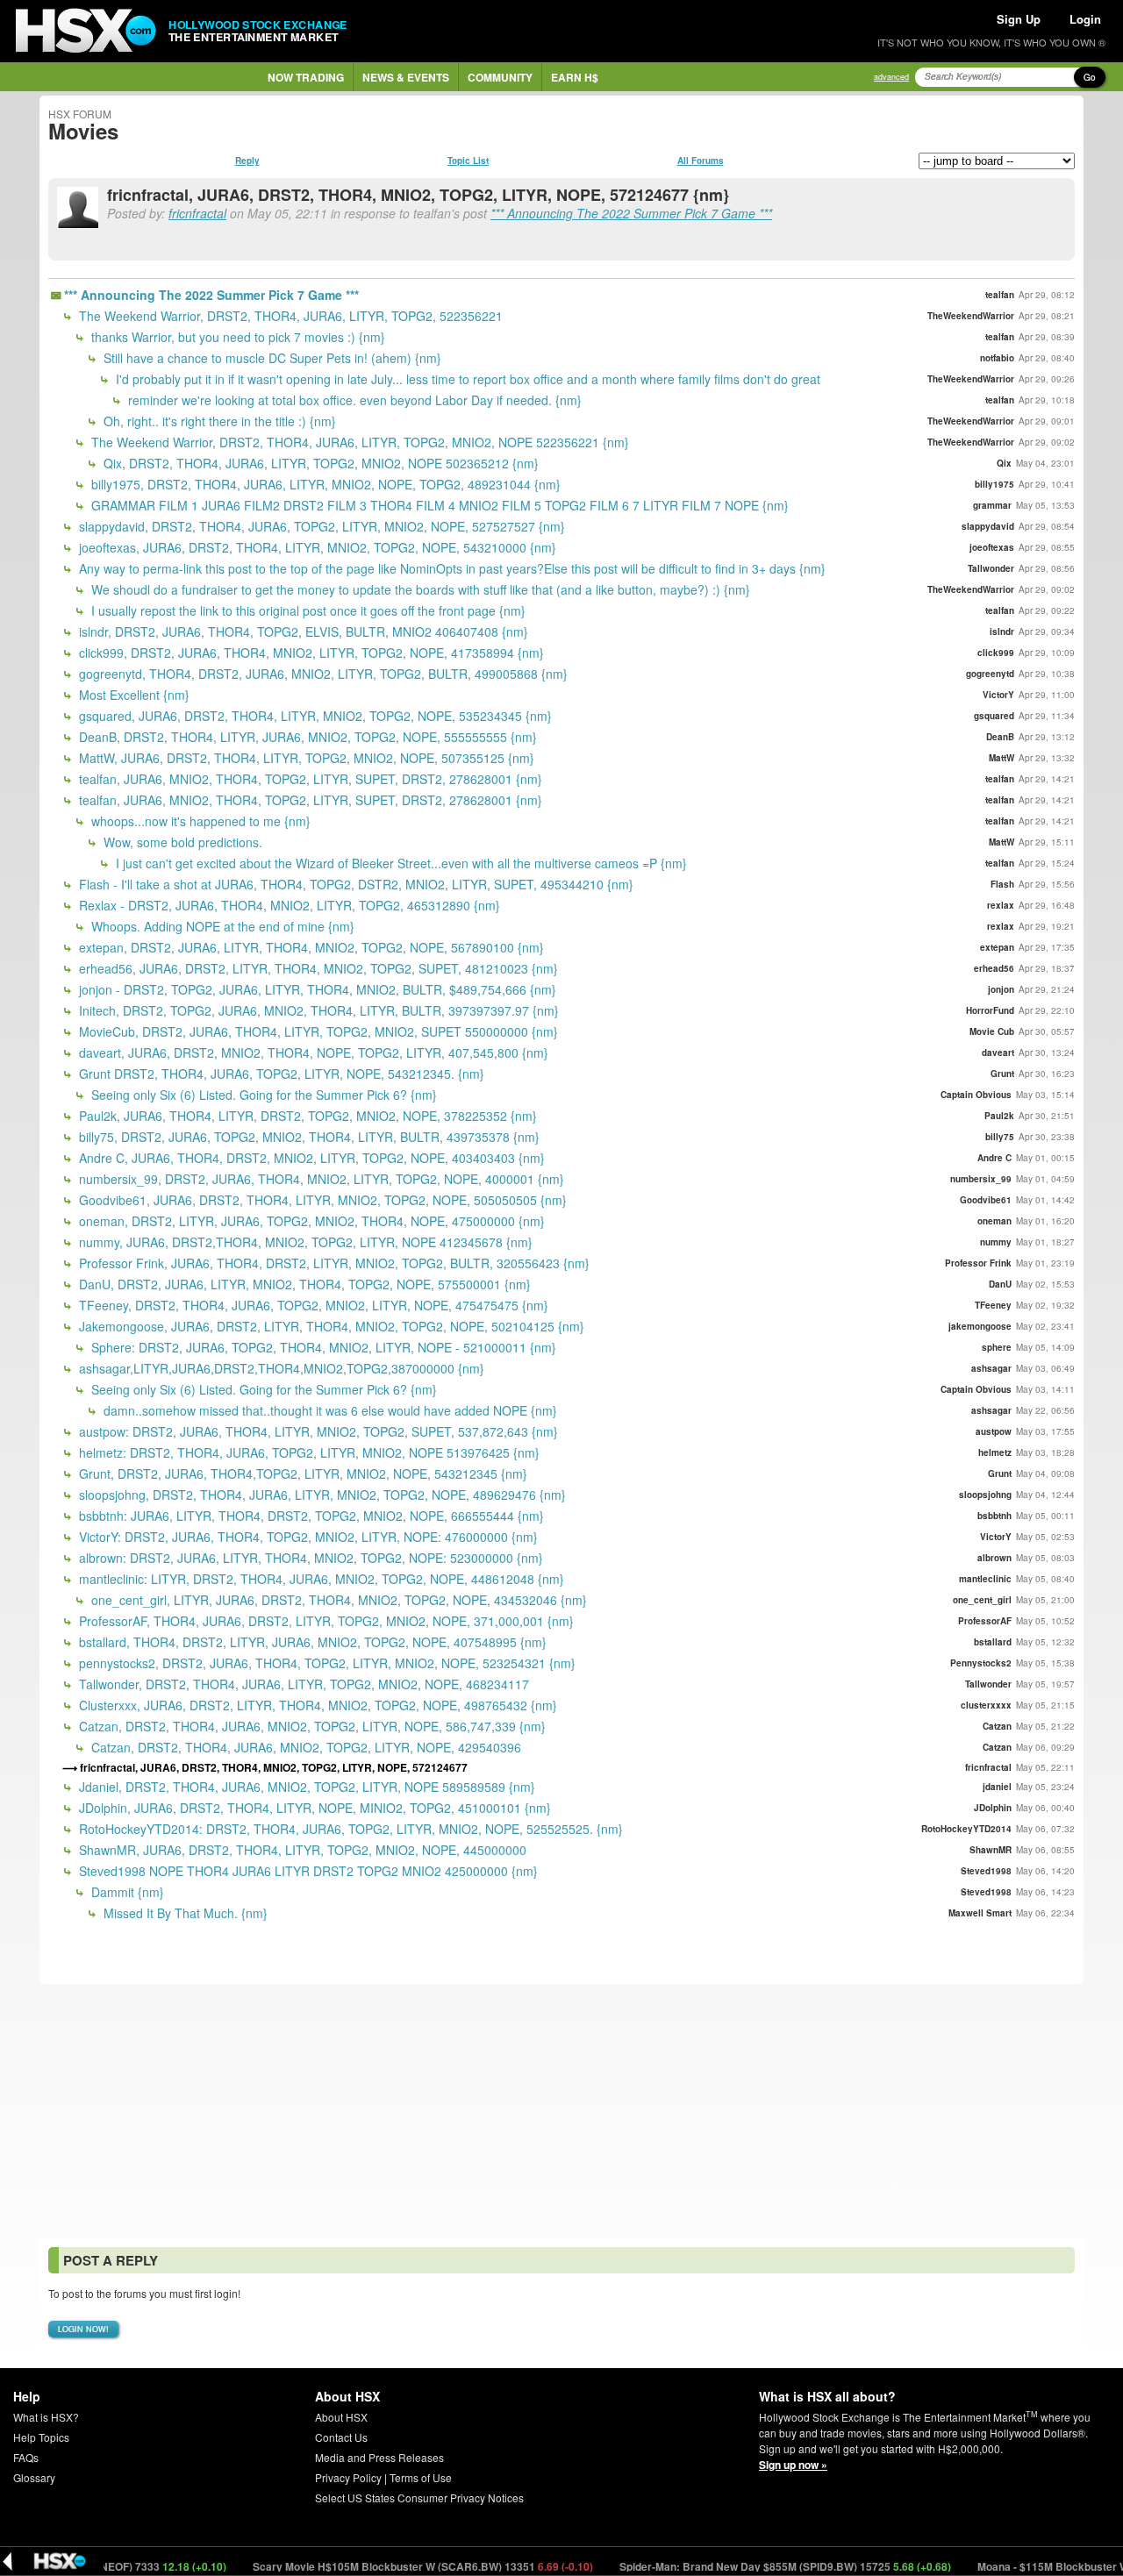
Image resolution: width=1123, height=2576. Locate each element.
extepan (997, 947)
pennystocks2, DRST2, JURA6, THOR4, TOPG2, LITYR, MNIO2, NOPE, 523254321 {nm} (325, 1663)
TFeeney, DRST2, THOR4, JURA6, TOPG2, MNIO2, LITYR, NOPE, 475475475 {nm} (312, 1305)
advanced (891, 77)
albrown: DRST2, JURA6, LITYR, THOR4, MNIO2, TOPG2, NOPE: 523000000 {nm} (309, 1558)
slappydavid (988, 526)
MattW (1001, 758)
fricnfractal (197, 213)
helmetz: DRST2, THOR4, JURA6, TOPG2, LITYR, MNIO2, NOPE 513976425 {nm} (308, 1452)
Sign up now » (793, 2465)
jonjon (1001, 989)
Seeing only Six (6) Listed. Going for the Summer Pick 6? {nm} (262, 1095)
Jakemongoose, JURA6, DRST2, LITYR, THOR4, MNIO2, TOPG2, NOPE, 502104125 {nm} (330, 1326)
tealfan (1000, 295)
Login (1085, 19)
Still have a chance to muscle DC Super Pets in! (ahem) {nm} (271, 358)
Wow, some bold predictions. (181, 842)
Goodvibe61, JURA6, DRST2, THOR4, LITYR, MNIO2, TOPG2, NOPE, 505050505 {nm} (321, 1200)
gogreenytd (990, 674)
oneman (994, 1221)
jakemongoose (980, 1326)
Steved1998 (986, 1871)
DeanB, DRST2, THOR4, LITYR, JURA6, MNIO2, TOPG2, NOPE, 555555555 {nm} (306, 737)
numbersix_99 (981, 1179)
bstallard (993, 1642)
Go (1090, 77)
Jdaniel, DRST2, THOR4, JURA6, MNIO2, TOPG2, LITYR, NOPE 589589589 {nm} (305, 1787)
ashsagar (991, 1368)
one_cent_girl (982, 1600)
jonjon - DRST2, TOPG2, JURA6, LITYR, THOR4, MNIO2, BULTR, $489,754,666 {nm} (316, 989)
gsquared (994, 716)
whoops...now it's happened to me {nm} (199, 821)
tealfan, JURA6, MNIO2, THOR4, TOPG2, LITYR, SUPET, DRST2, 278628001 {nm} (309, 779)
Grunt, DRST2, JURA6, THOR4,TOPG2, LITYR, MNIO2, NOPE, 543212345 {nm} (301, 1474)
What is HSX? (46, 2417)
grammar (992, 505)
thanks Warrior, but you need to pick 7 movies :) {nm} (236, 337)
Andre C (994, 1158)
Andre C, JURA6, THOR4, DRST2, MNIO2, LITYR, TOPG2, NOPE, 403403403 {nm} (310, 1158)
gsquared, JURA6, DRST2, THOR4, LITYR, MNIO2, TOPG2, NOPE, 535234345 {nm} (314, 716)
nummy (996, 1242)
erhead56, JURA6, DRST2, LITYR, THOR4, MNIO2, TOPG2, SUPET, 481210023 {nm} (317, 968)
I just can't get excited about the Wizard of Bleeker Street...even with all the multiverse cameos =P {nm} (400, 863)
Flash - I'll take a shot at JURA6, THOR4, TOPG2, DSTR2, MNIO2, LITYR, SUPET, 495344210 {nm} (354, 884)
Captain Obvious (976, 1095)
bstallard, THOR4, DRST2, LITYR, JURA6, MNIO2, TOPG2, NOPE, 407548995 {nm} (311, 1642)
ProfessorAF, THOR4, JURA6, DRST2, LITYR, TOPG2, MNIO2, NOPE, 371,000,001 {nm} (325, 1621)
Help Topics (41, 2437)
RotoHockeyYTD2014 (966, 1829)
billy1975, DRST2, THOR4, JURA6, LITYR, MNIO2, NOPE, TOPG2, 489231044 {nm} (324, 484)
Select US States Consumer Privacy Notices (419, 2498)
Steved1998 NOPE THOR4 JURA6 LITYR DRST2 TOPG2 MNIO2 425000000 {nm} (307, 1871)
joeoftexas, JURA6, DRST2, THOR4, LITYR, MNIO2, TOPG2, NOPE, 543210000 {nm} (316, 547)
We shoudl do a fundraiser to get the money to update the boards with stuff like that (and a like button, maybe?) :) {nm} (419, 589)
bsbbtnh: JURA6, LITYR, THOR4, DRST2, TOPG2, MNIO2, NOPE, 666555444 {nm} (310, 1516)
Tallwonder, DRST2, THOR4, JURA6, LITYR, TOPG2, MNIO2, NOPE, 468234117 (302, 1684)
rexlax (1001, 905)
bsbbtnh (994, 1516)
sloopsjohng (985, 1495)
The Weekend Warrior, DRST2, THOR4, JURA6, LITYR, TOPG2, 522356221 (289, 316)
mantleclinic (985, 1579)
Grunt (1002, 1074)
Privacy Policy (348, 2477)
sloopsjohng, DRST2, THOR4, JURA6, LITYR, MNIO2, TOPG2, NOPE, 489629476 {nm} (321, 1495)
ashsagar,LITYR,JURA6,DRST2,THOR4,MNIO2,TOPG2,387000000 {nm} (280, 1368)
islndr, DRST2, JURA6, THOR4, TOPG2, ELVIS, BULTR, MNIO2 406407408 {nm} (302, 632)
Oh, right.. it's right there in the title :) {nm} (218, 421)
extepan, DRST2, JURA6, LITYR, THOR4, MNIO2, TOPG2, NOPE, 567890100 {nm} (310, 947)
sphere (997, 1347)
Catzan (997, 1726)
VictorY (998, 695)
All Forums (701, 161)
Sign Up (1019, 19)
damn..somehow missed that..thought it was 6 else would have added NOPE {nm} (329, 1410)
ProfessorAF (985, 1621)
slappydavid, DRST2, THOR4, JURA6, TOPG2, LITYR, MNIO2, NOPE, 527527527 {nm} (320, 526)
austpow (994, 1431)
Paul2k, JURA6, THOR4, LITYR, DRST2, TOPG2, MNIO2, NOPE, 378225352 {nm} (306, 1116)
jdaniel (997, 1787)
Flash (1002, 884)
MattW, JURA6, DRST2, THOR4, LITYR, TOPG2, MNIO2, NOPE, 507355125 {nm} (305, 758)
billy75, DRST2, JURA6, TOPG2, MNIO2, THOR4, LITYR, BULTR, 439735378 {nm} (308, 1137)
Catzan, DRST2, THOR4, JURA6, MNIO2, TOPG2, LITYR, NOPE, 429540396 (304, 1747)
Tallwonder (991, 568)
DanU (1000, 1284)
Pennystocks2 (981, 1663)
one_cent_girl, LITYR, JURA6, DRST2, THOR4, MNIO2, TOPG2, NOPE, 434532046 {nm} (337, 1600)
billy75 (1000, 1137)
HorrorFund (990, 1010)
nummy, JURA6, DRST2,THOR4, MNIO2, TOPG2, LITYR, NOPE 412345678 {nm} (304, 1242)
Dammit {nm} (126, 1892)
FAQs (26, 2457)
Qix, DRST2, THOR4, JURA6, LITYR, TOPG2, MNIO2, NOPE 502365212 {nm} (319, 463)
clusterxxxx (986, 1705)
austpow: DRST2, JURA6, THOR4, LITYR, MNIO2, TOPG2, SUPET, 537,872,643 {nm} (317, 1431)
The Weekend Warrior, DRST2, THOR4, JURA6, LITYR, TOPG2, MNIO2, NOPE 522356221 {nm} (358, 442)
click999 (996, 653)
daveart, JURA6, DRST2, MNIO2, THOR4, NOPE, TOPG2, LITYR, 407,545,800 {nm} (312, 1053)
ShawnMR (991, 1850)
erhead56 (994, 968)
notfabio (997, 358)
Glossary (34, 2477)
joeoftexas (992, 547)
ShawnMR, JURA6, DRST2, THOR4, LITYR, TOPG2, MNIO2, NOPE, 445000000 (301, 1850)
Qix (1004, 463)
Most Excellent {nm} (132, 695)
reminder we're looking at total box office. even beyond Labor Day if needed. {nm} (353, 400)
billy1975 (994, 484)
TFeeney (993, 1305)
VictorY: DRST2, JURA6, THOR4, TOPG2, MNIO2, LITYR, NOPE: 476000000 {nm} (307, 1537)
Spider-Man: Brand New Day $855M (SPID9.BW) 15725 (739, 2566)
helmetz (995, 1452)
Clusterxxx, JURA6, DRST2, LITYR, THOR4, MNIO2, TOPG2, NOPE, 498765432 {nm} (316, 1705)
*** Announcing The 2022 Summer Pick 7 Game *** (631, 213)
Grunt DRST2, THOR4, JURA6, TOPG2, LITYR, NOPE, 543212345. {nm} (280, 1074)
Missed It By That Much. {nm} (184, 1913)
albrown (994, 1558)
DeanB (1000, 737)
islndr (1002, 632)
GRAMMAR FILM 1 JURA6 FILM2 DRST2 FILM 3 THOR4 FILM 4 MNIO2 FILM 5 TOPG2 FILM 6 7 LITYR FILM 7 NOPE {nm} (438, 505)
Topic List (468, 161)
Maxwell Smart (980, 1913)
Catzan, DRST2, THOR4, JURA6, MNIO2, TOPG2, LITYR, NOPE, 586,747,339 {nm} (311, 1726)
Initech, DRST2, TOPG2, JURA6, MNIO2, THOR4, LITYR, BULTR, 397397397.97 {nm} (317, 1010)
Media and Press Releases (379, 2457)
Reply (247, 161)
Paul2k (999, 1116)
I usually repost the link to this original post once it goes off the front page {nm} (307, 610)
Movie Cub (992, 1031)
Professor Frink (978, 1263)
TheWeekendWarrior (971, 316)
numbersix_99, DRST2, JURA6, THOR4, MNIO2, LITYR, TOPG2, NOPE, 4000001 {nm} (320, 1179)
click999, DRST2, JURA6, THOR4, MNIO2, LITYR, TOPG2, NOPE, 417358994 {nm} (310, 653)
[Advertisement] (561, 2111)
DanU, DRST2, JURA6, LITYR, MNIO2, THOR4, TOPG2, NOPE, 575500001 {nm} (303, 1284)
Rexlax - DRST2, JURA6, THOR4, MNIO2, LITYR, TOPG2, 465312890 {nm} (288, 905)
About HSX (341, 2417)
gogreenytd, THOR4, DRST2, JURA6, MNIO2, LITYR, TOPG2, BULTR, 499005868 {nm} (322, 674)
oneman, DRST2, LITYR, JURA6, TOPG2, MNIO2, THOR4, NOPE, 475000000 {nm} (310, 1221)
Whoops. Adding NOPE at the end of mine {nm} (221, 926)
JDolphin (993, 1808)
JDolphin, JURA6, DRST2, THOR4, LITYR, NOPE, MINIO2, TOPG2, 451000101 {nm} (313, 1808)
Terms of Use (421, 2477)
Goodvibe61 (986, 1200)
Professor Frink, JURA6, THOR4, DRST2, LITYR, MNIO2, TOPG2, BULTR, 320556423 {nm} (333, 1263)
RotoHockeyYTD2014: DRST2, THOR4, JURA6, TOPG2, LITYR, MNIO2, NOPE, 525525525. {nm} (349, 1829)
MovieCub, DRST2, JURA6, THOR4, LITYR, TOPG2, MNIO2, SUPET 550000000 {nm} (317, 1031)
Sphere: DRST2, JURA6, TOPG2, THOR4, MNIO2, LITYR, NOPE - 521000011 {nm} (322, 1347)
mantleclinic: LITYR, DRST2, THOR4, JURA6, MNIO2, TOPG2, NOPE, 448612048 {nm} (320, 1579)
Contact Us (341, 2437)
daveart (998, 1053)
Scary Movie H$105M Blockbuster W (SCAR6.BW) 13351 (377, 2566)
